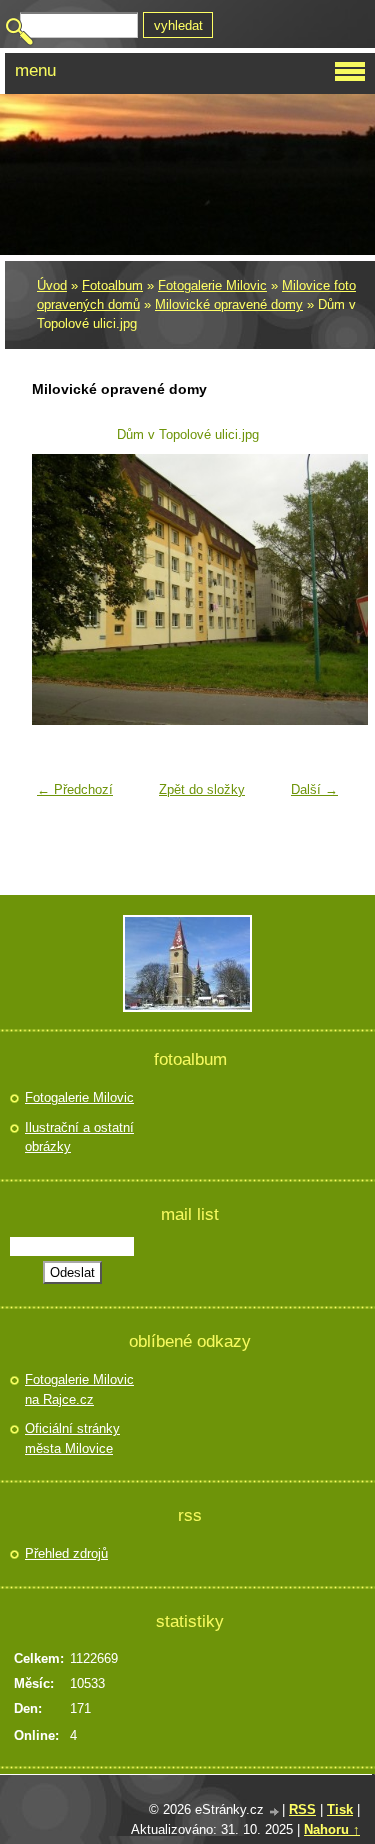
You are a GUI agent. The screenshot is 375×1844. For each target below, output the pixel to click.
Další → (314, 789)
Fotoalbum (112, 285)
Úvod (52, 285)
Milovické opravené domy (229, 304)
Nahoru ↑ (332, 1829)
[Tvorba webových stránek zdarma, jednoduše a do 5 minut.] (275, 1811)
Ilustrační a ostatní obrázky (79, 1137)
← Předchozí (75, 789)
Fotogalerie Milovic (212, 285)
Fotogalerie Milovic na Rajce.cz (79, 1389)
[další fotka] (315, 589)
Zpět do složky (202, 789)
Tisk (340, 1809)
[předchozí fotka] (59, 589)
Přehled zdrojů (66, 1553)
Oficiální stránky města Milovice (72, 1438)
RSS (302, 1809)
